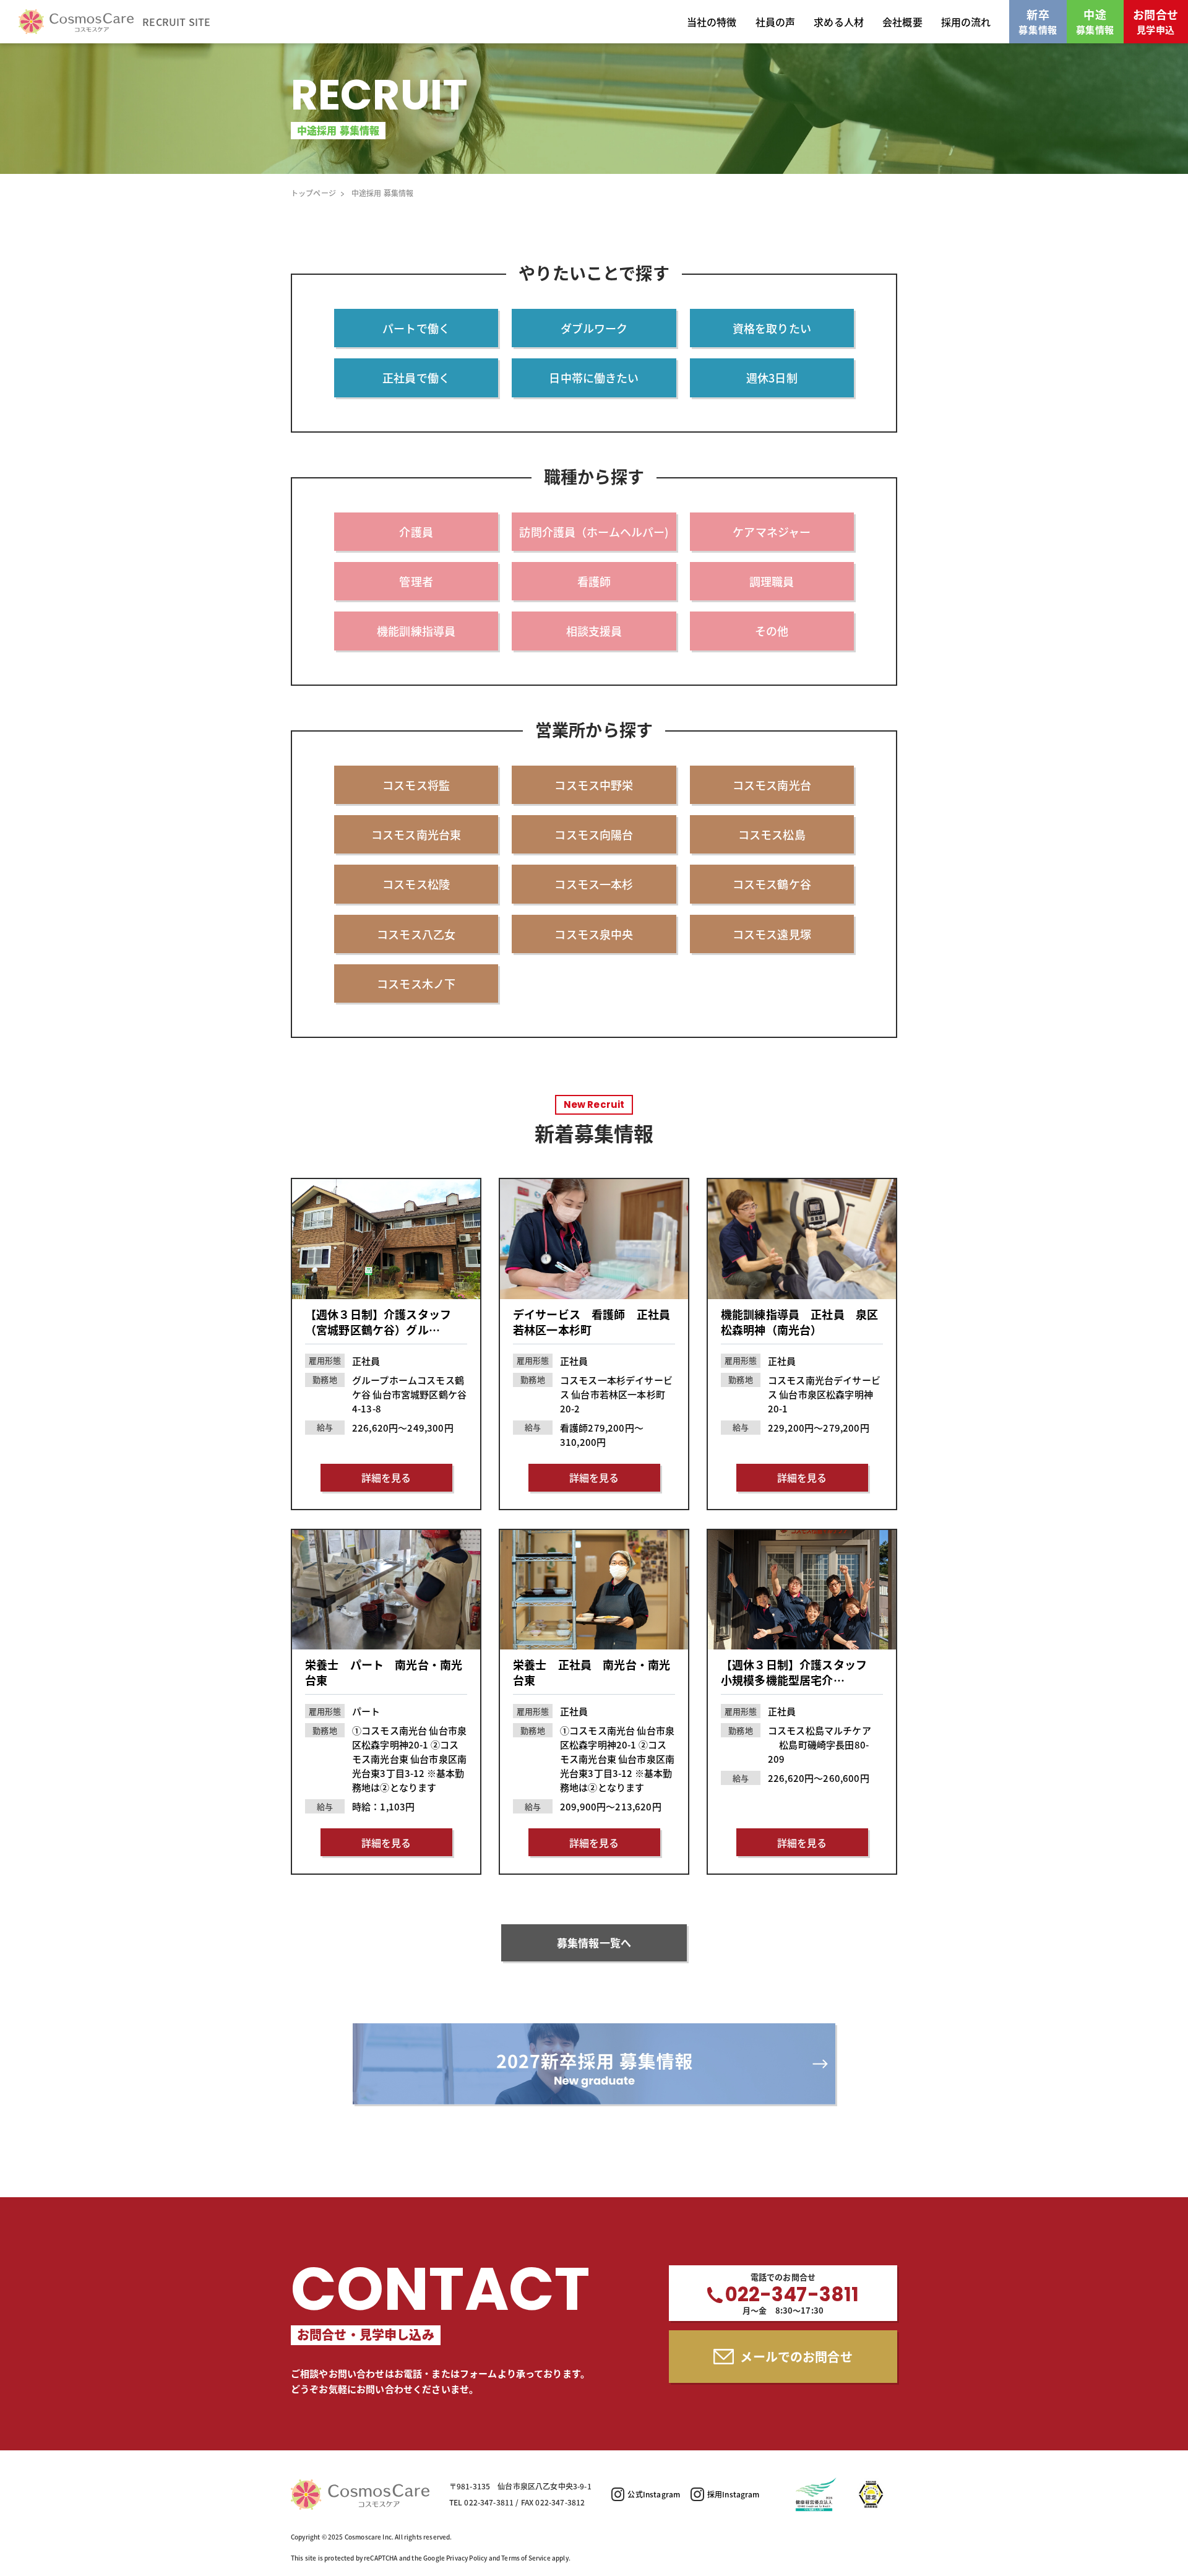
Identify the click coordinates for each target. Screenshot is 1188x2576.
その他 (772, 631)
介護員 (416, 532)
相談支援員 (594, 631)
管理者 (416, 581)
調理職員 (772, 581)
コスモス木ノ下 (416, 983)
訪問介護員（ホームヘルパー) (594, 532)
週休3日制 (772, 378)
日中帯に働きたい (594, 378)
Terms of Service (526, 2558)
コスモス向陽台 (594, 834)
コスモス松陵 (416, 884)
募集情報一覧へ (594, 1943)
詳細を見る (386, 1477)
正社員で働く (416, 378)
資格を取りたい (772, 328)
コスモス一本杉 (594, 884)
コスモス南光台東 (416, 834)
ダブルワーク (594, 328)
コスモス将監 (416, 785)
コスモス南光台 (772, 785)
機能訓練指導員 (416, 631)
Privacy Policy (467, 2558)
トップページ (313, 193)
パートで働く (416, 328)
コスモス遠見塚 (772, 934)
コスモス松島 (772, 834)
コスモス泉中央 (594, 934)
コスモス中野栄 (594, 785)
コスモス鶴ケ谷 (772, 884)
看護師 (594, 581)
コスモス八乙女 (416, 934)
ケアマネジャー (772, 532)
